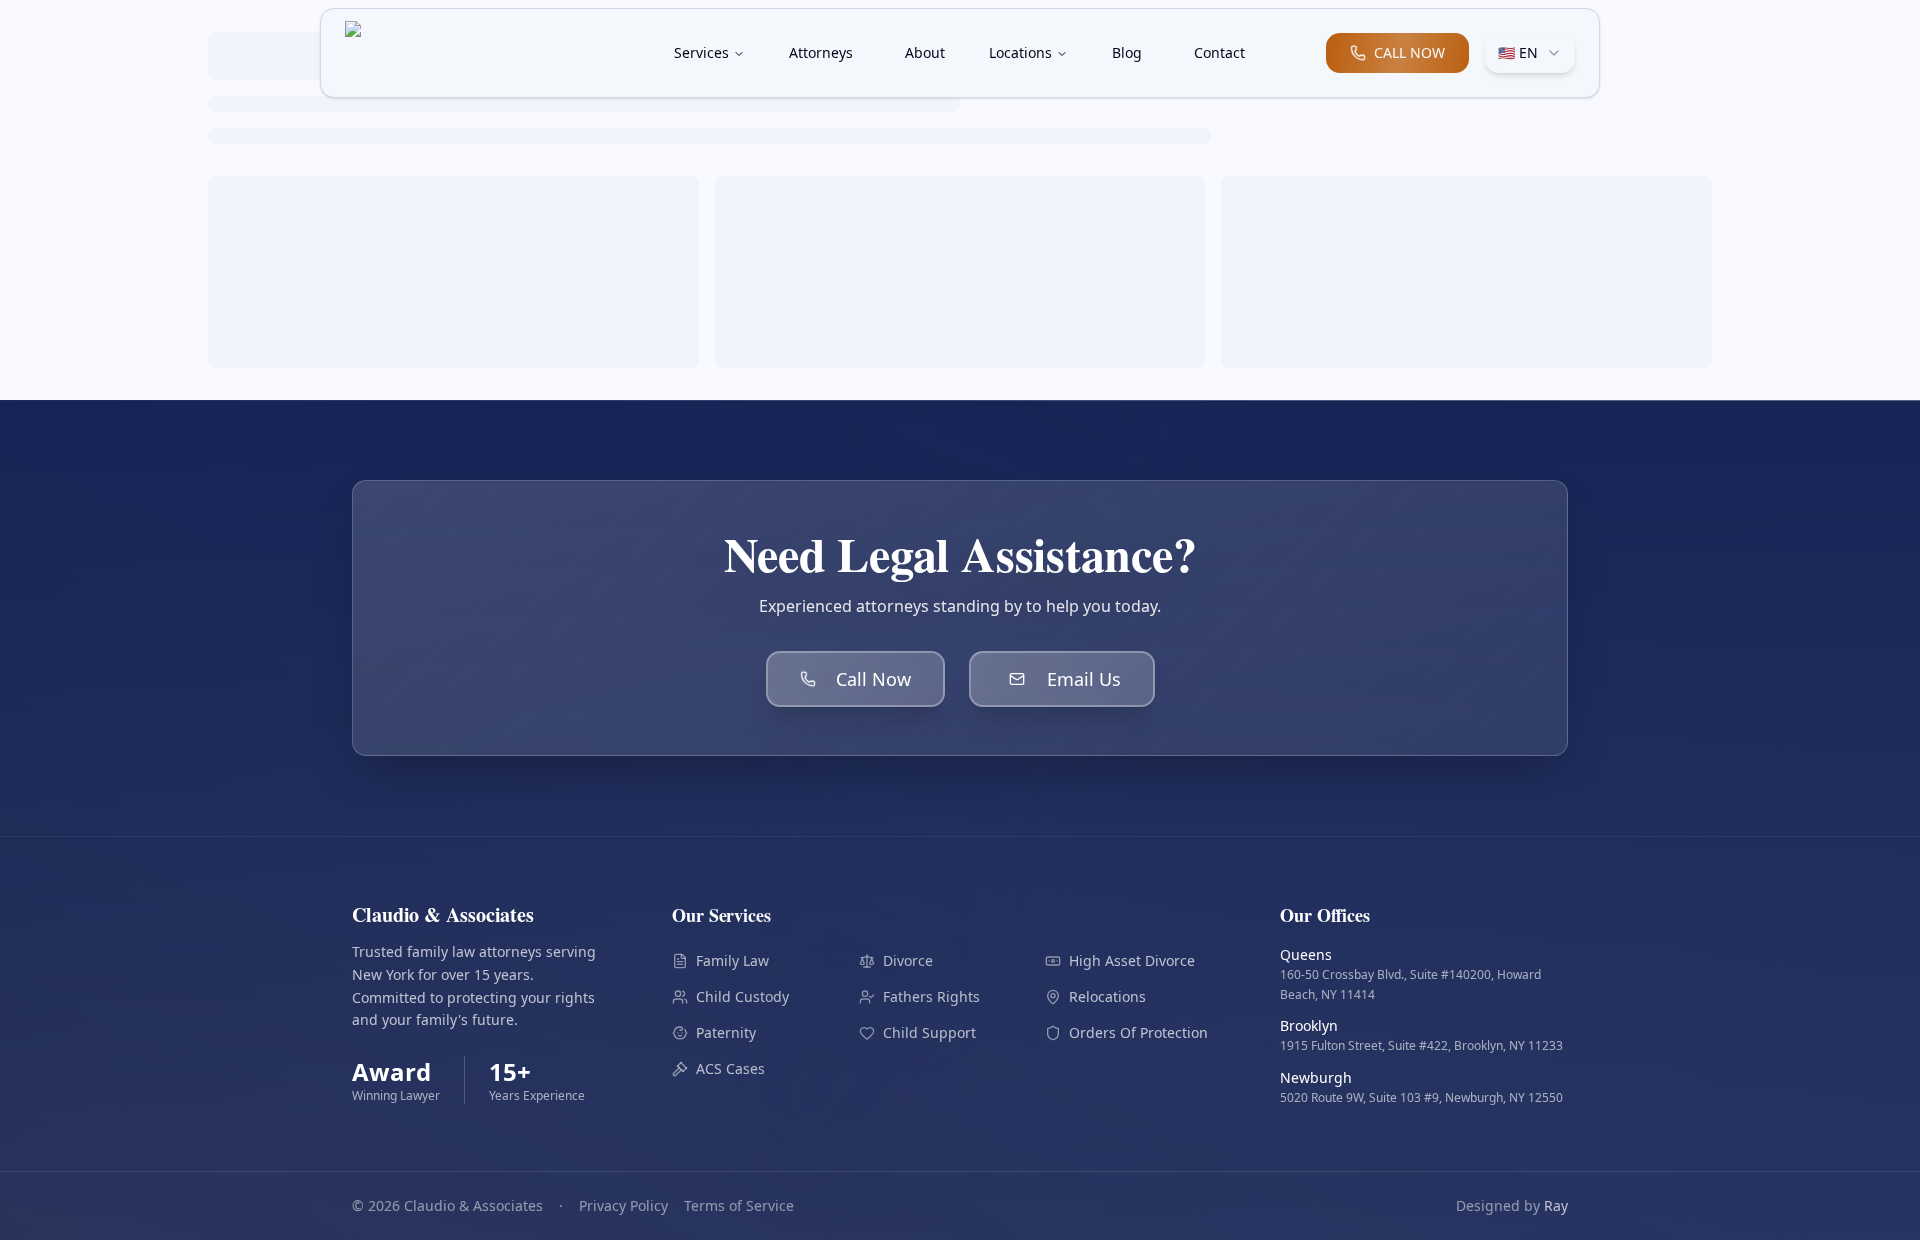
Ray (1556, 1205)
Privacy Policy (623, 1205)
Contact (1219, 52)
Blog (1127, 52)
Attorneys (821, 52)
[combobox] (1530, 53)
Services (701, 52)
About (925, 52)
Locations (1020, 52)
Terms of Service (739, 1205)
